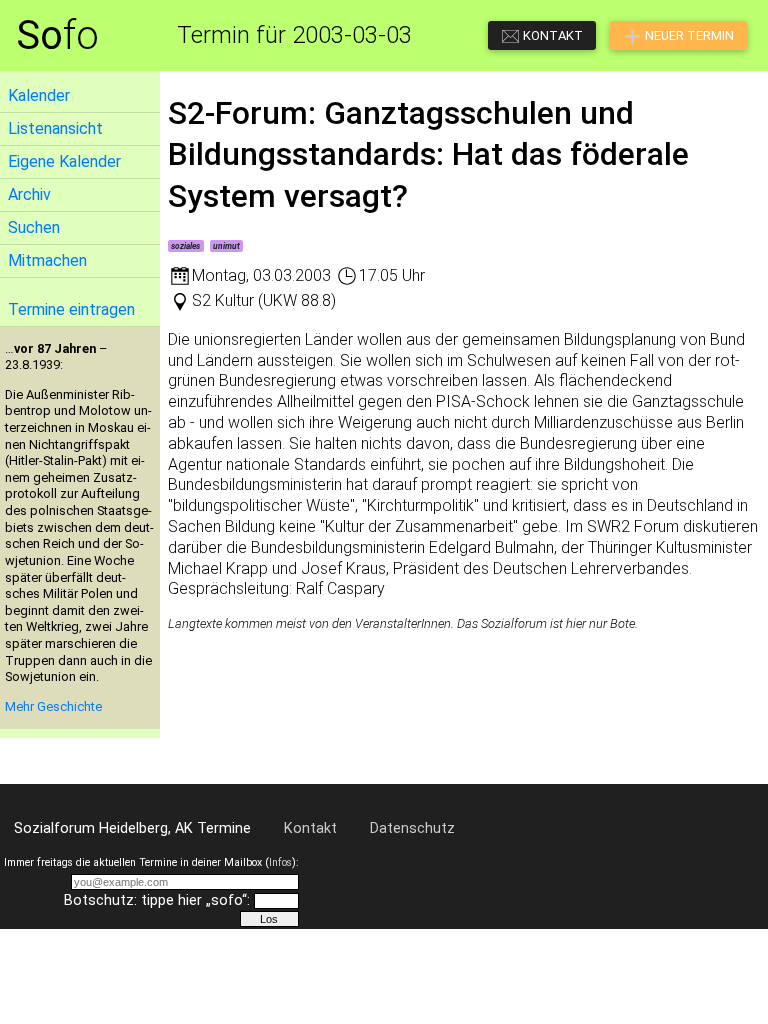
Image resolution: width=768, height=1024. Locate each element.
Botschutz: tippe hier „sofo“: (157, 900)
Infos (280, 862)
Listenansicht (55, 128)
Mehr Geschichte (53, 706)
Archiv (29, 194)
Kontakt (310, 828)
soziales (185, 246)
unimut (226, 246)
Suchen (34, 227)
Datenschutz (412, 828)
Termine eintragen (71, 309)
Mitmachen (47, 260)
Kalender (39, 95)
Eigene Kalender (64, 161)
